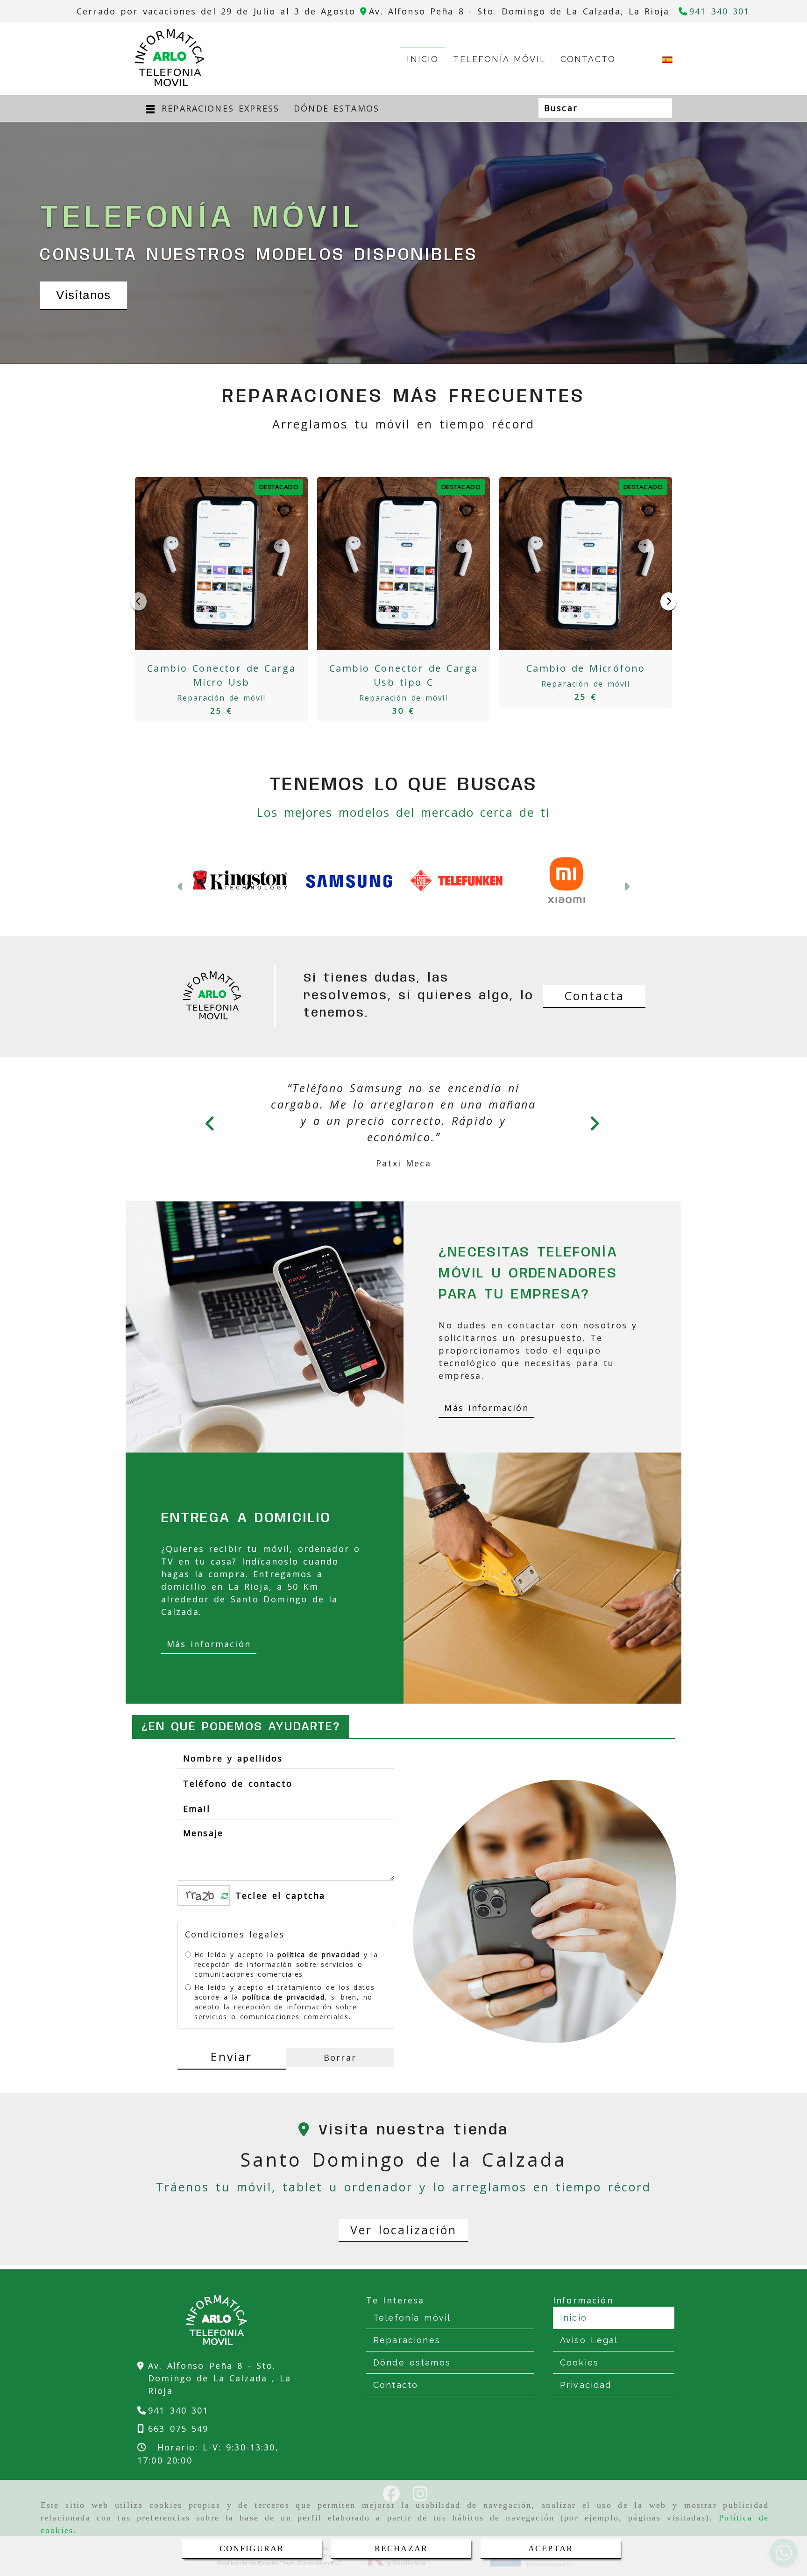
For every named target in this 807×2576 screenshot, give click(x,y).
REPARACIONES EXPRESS (218, 108)
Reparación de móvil (221, 698)
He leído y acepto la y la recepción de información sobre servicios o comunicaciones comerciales (286, 1981)
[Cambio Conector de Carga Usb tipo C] (403, 563)
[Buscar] (664, 108)
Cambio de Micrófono (586, 668)
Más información (486, 1424)
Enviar (231, 2073)
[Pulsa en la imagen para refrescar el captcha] (201, 1912)
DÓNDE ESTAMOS (336, 108)
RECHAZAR (401, 2548)
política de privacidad (319, 1971)
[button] (181, 896)
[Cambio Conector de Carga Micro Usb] (221, 563)
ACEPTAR (551, 2548)
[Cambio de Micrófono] (586, 563)
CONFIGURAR (252, 2548)
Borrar (340, 2074)
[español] (667, 59)
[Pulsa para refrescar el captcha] (225, 1913)
